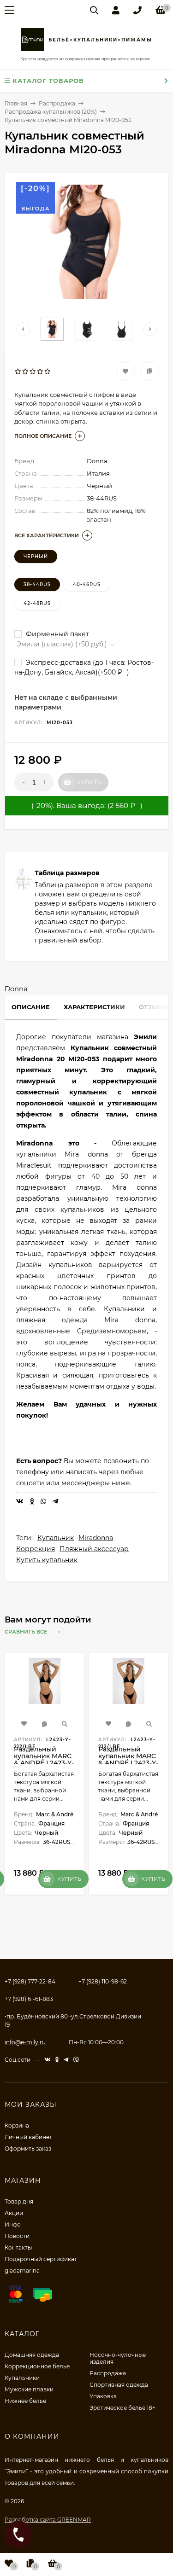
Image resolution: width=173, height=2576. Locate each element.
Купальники (22, 2378)
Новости (17, 2236)
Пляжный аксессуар (94, 1549)
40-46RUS (87, 584)
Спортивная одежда (119, 2385)
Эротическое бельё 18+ (122, 2408)
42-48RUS (37, 603)
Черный (36, 556)
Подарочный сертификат (41, 2259)
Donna (16, 989)
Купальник (56, 1538)
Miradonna (96, 1538)
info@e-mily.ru (25, 2042)
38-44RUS (37, 584)
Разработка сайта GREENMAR (48, 2520)
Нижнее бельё (25, 2401)
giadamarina (22, 2271)
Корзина (17, 2125)
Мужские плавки (29, 2389)
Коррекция (36, 1549)
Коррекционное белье (37, 2366)
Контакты (18, 2247)
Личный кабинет (28, 2137)
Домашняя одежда (32, 2355)
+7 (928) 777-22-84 (30, 1981)
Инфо (13, 2224)
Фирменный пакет (57, 634)
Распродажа (108, 2373)
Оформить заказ (28, 2149)
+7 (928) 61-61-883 (29, 1999)
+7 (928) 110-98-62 (103, 1981)
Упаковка (103, 2396)
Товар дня (19, 2201)
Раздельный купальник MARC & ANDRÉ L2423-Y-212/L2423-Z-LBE (44, 1759)
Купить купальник (47, 1560)
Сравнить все (27, 1632)
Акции (14, 2213)
